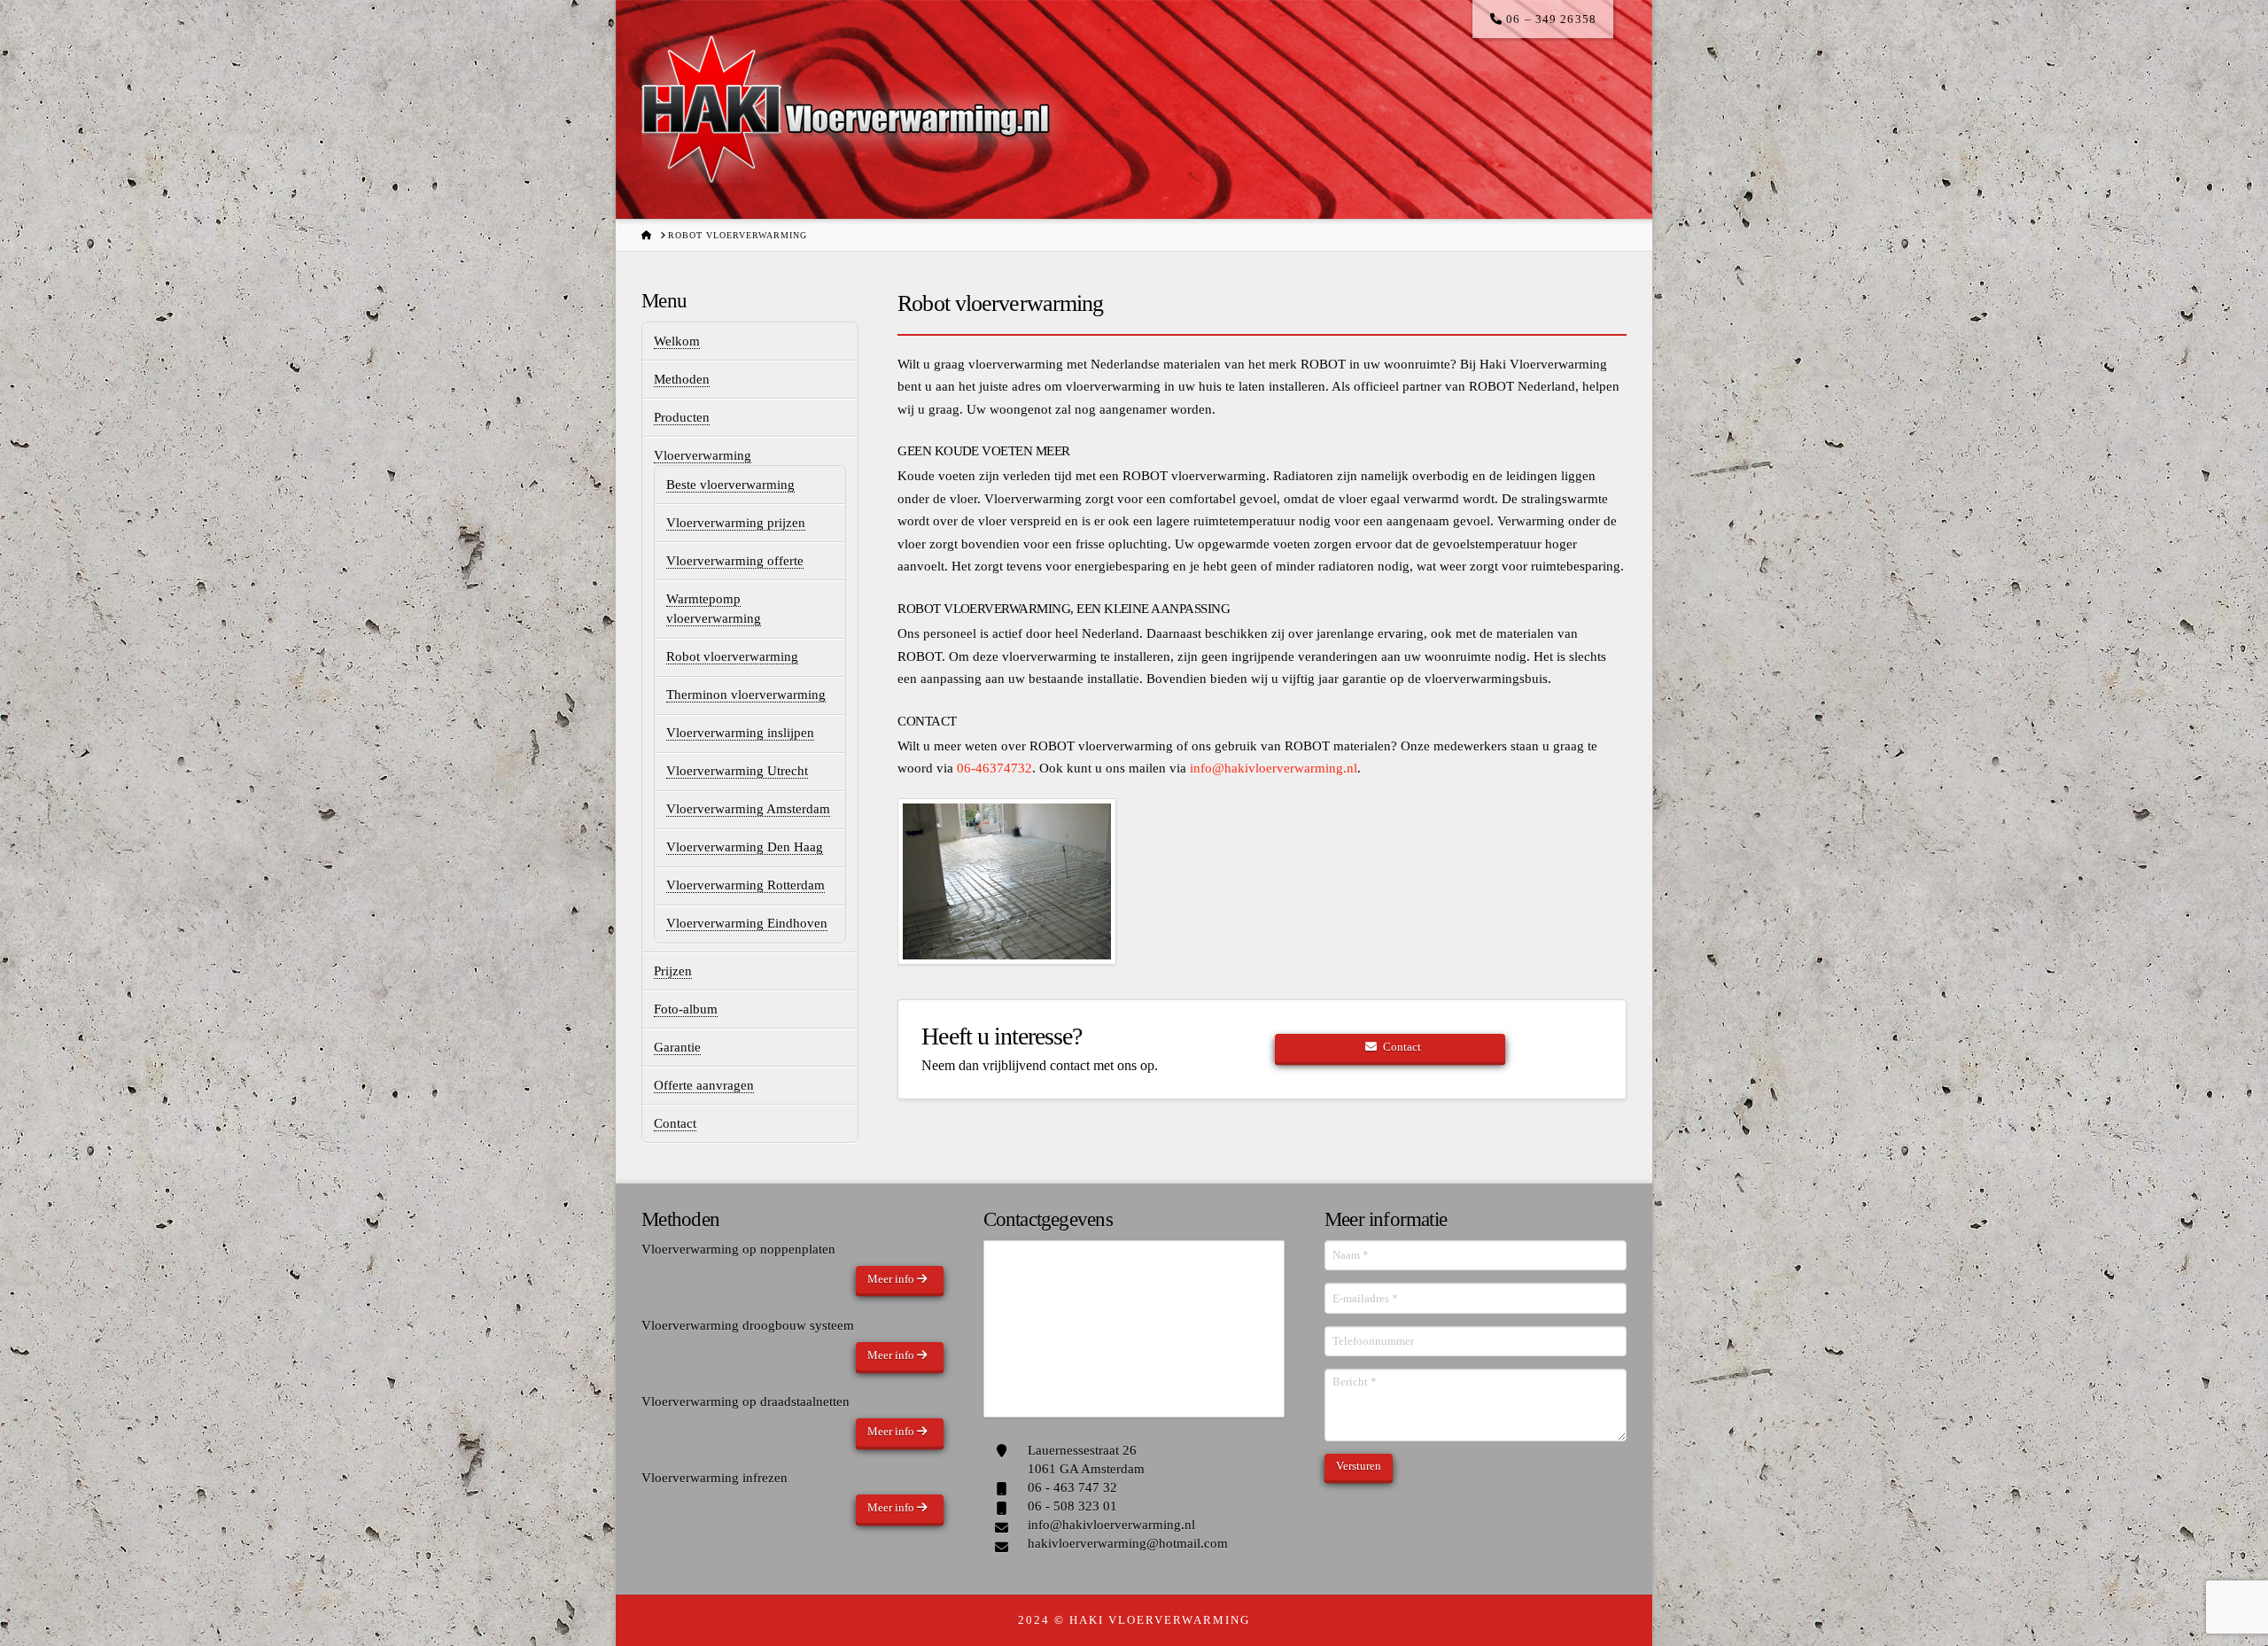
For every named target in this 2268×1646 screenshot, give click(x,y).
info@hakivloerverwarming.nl (1274, 768)
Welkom (677, 341)
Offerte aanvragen (704, 1085)
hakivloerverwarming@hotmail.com (1128, 1543)
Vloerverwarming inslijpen (740, 733)
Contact (675, 1123)
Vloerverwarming (703, 455)
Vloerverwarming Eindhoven (747, 923)
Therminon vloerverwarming (746, 695)
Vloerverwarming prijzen (736, 523)
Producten (682, 417)
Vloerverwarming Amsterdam (748, 809)
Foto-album (686, 1009)
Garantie (677, 1047)
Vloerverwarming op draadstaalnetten (746, 1401)
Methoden (682, 379)
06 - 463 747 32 (1072, 1487)
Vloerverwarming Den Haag (745, 847)
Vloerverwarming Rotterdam (746, 885)
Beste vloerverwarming (730, 485)
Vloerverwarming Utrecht (737, 771)
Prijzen (673, 971)
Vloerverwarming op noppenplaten (738, 1249)
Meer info (892, 1279)
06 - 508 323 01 (1072, 1506)
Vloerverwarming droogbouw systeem (748, 1325)
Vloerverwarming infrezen (715, 1478)
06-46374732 (994, 768)
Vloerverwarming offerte (735, 561)
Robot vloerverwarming (732, 656)
